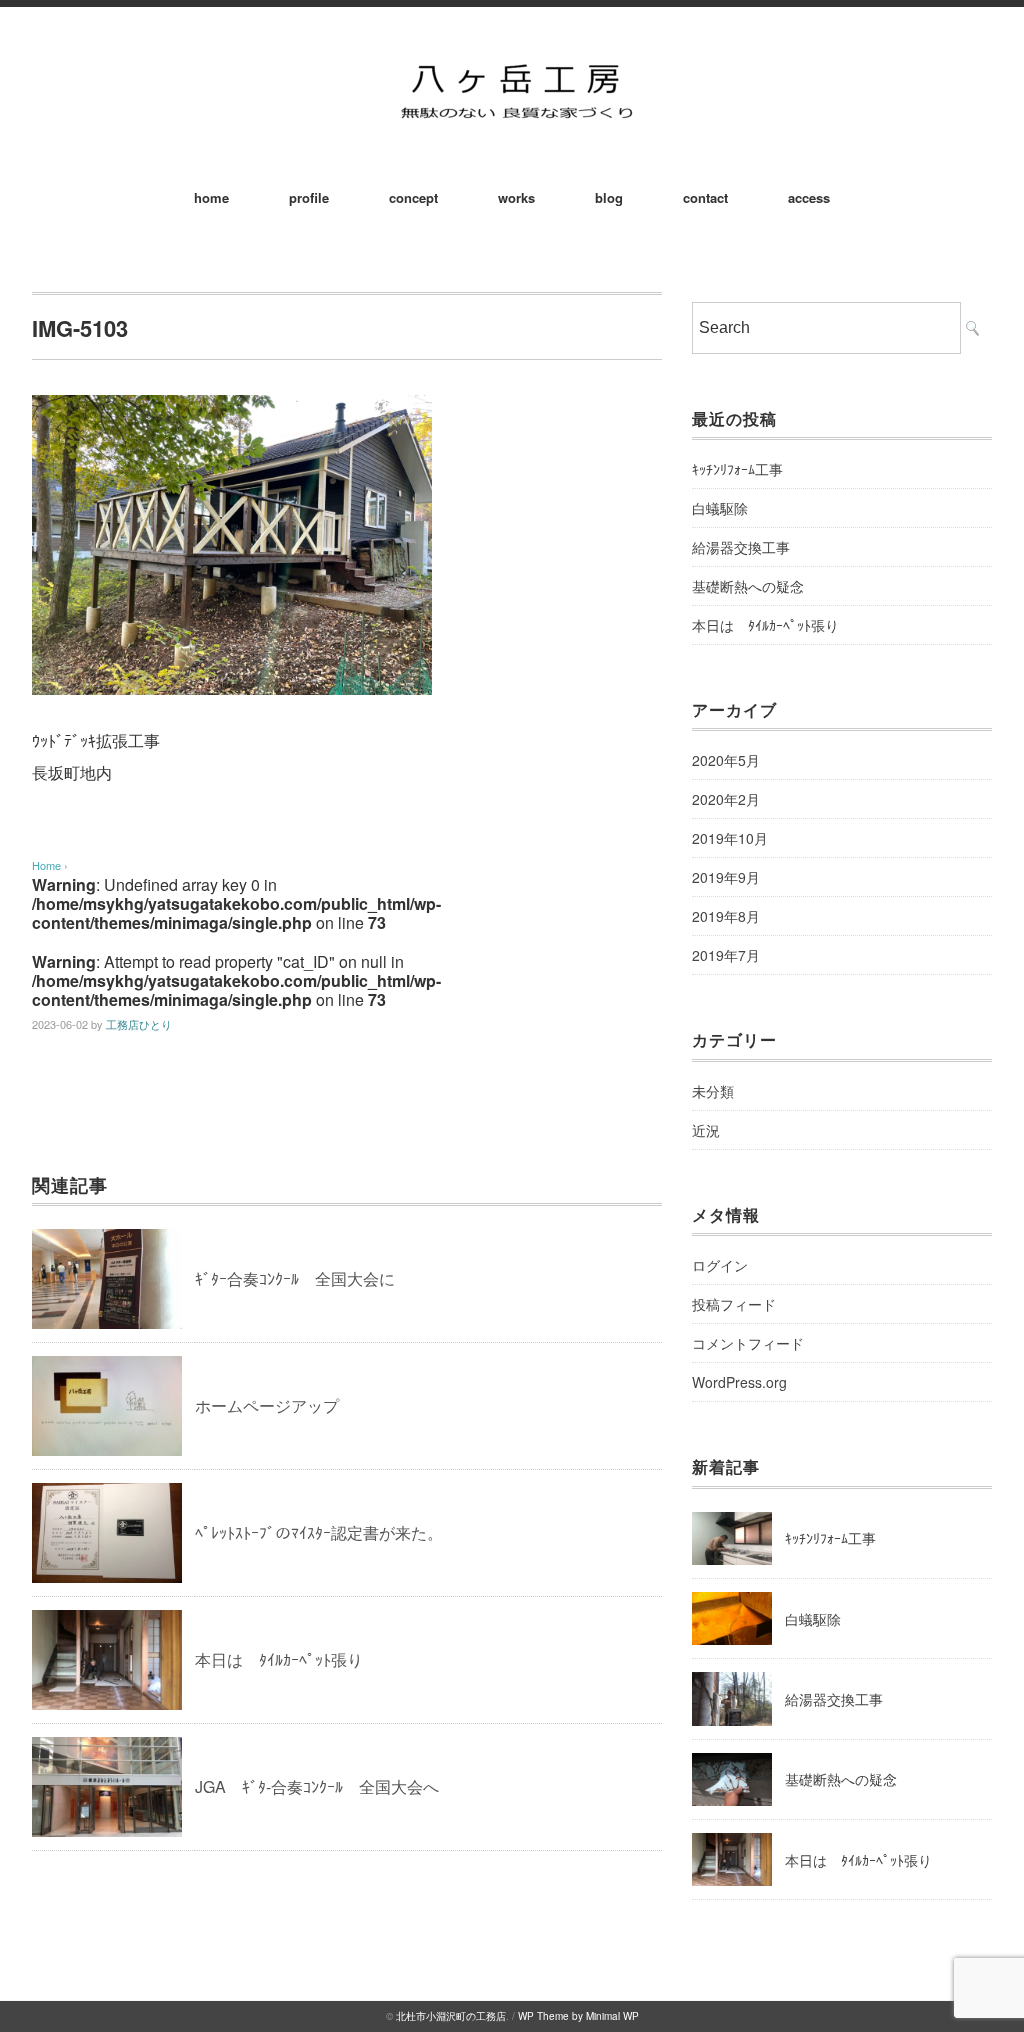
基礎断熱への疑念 (748, 586)
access (809, 197)
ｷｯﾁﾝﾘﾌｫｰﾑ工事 (737, 469)
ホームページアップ (267, 1405)
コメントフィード (748, 1343)
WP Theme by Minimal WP (578, 2016)
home (211, 197)
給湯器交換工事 (741, 547)
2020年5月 (726, 760)
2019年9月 (726, 877)
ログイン (720, 1265)
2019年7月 (726, 955)
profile (309, 197)
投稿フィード (734, 1304)
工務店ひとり (139, 1024)
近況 (706, 1130)
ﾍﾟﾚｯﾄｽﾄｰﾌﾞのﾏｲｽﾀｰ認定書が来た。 (319, 1532)
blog (609, 197)
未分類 (713, 1091)
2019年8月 (726, 916)
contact (705, 197)
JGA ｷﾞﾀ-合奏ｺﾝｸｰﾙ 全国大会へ (317, 1786)
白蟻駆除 (720, 508)
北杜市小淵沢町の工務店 (451, 2016)
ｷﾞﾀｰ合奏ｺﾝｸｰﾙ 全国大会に (295, 1278)
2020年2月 (726, 799)
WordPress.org (739, 1382)
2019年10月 (730, 838)
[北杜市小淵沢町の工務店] (512, 61)
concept (413, 197)
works (516, 197)
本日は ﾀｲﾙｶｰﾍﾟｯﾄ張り (279, 1659)
